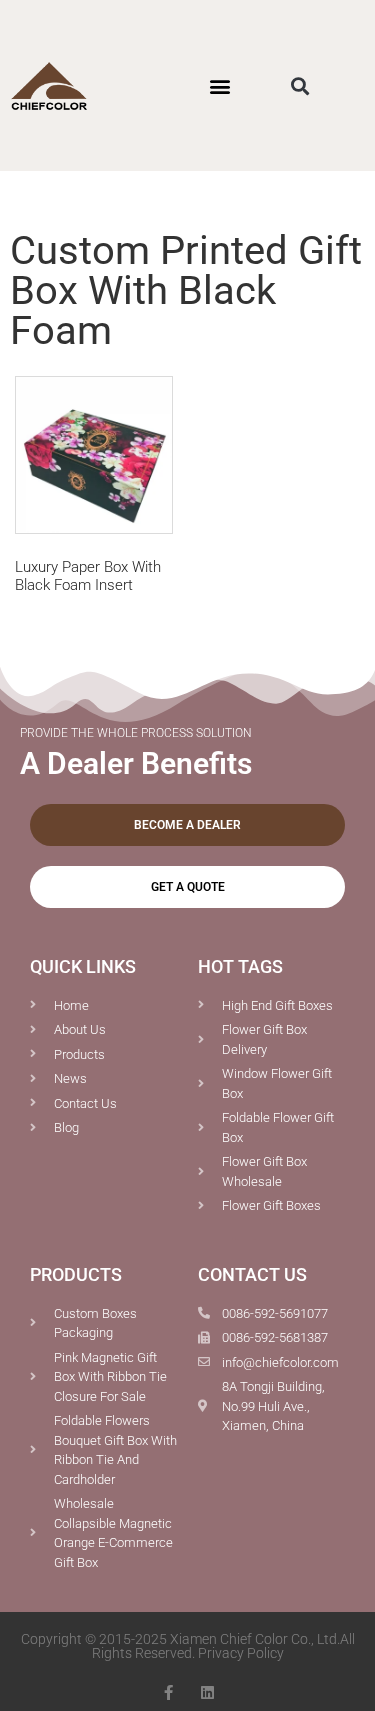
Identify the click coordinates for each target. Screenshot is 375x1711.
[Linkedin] (207, 1692)
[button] (220, 85)
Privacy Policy (241, 1653)
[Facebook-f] (168, 1692)
